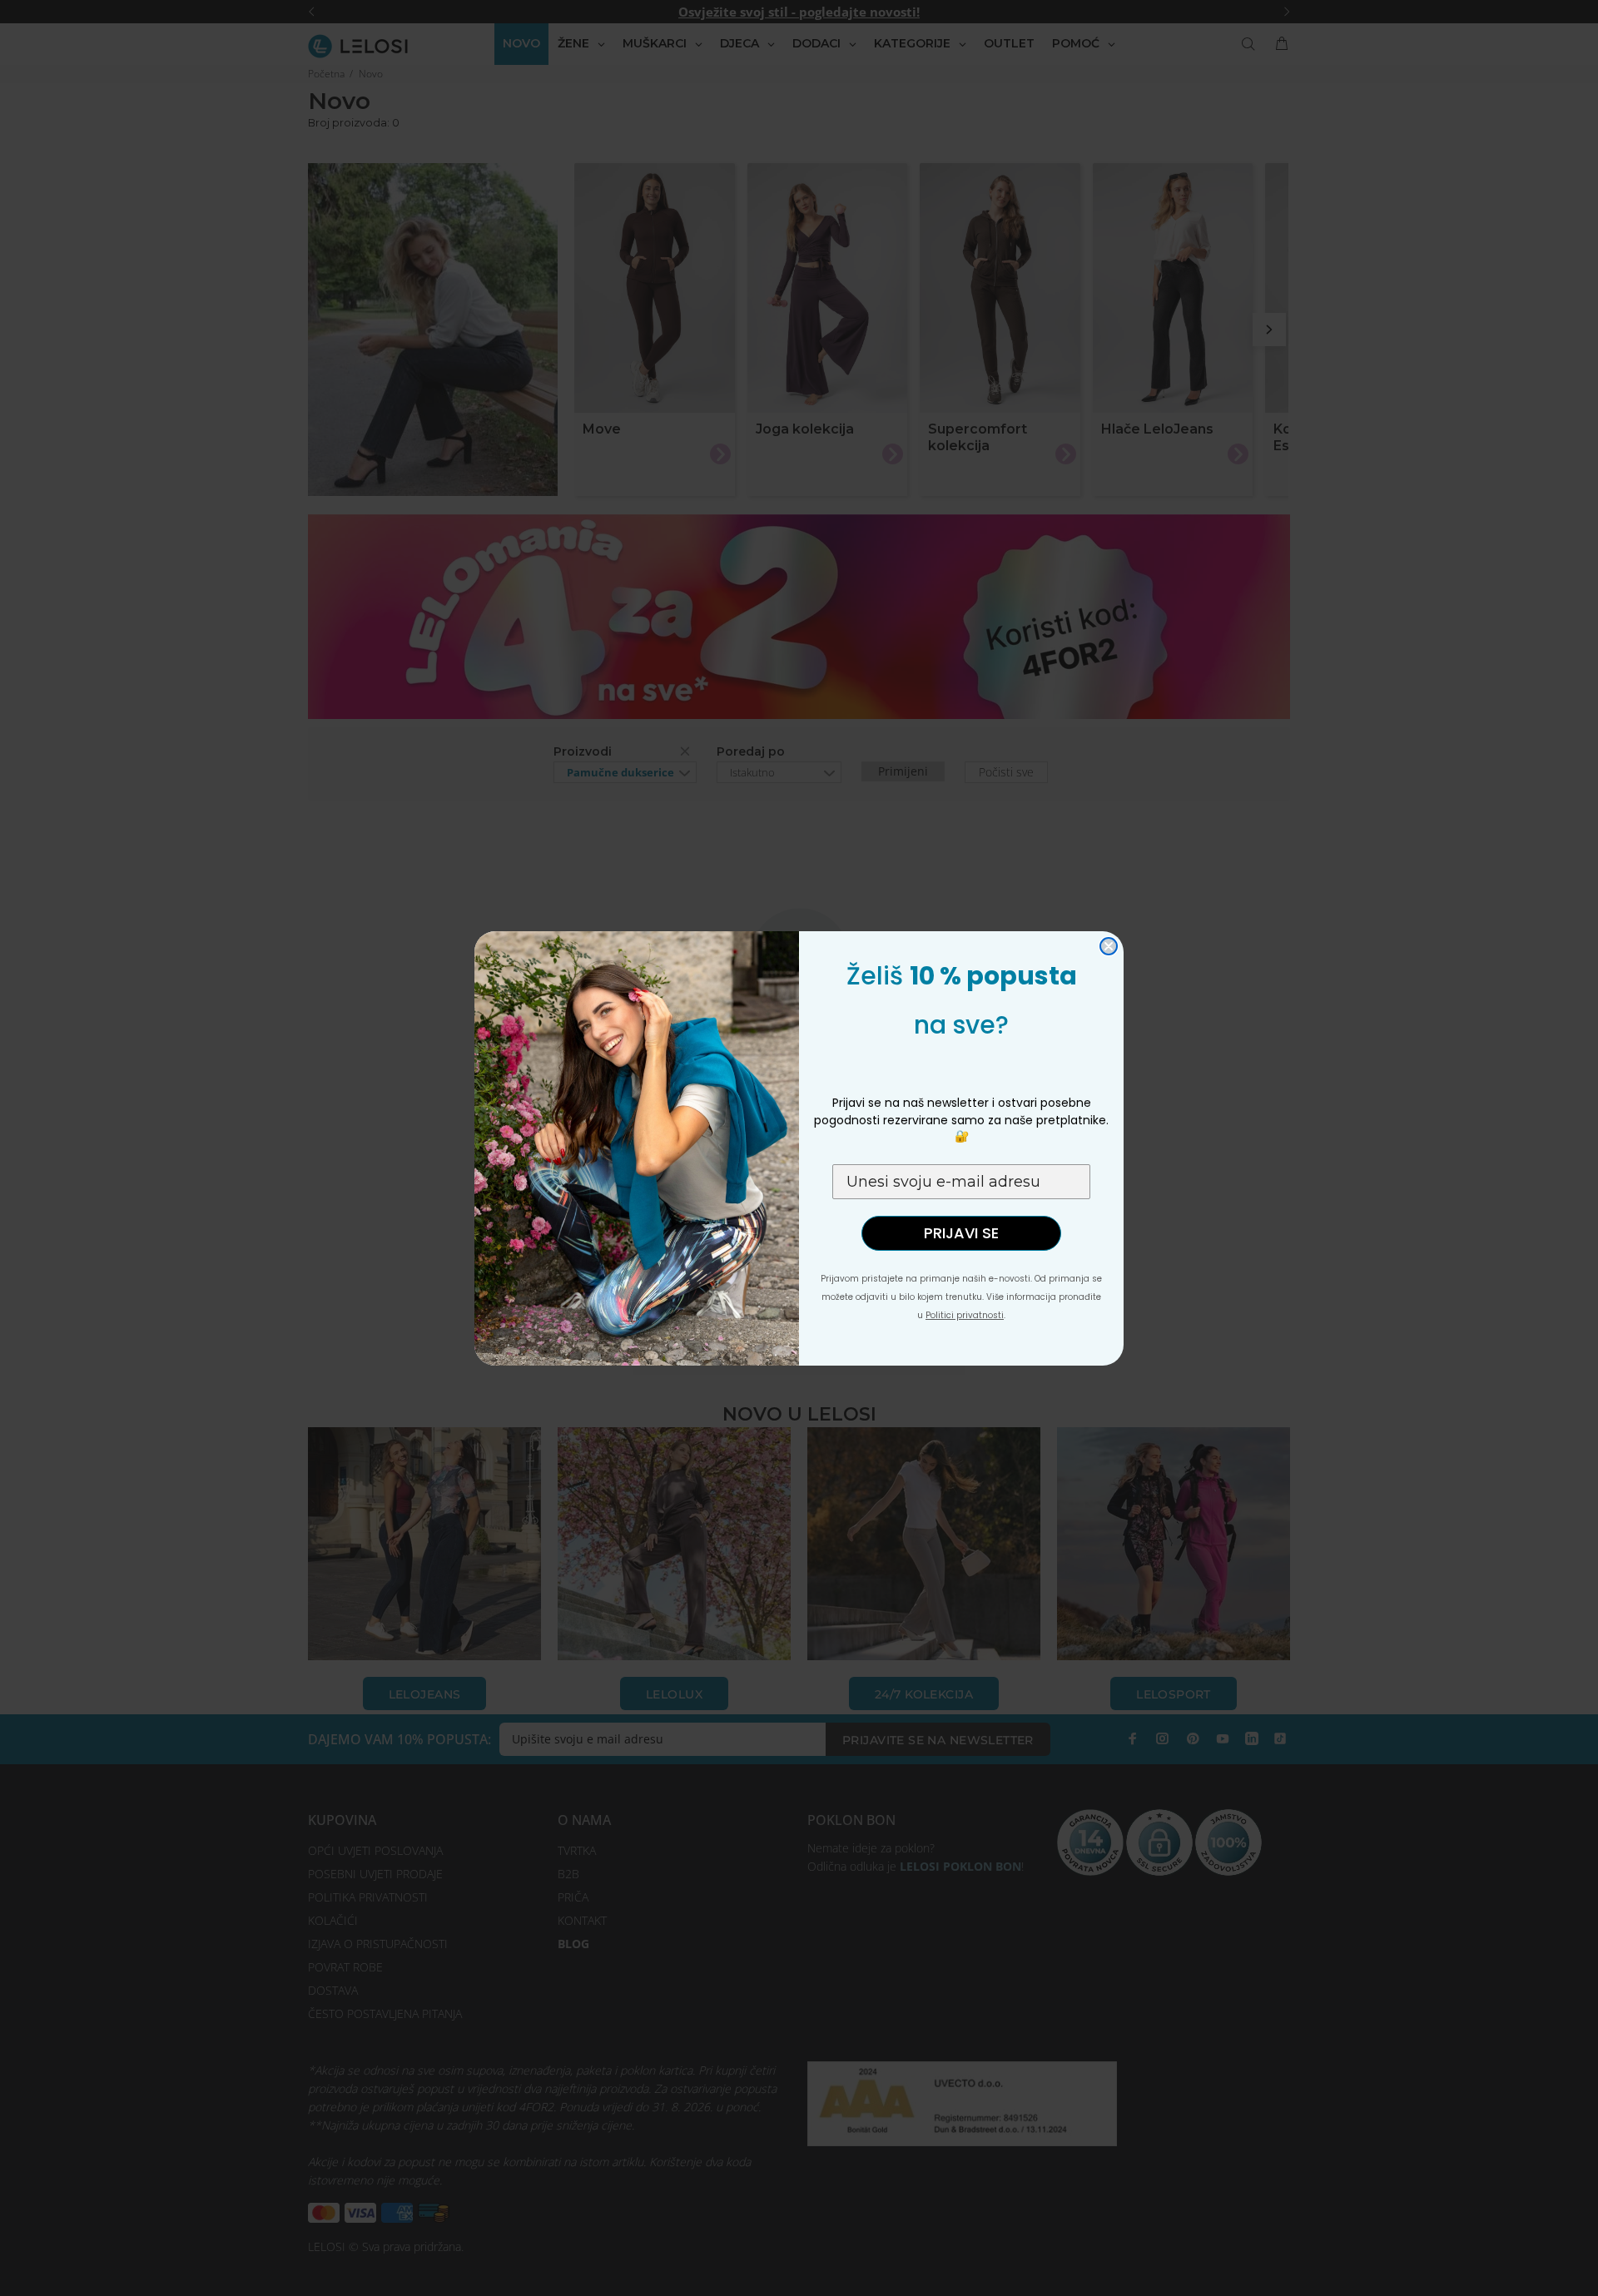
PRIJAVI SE (961, 1233)
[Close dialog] (1109, 946)
